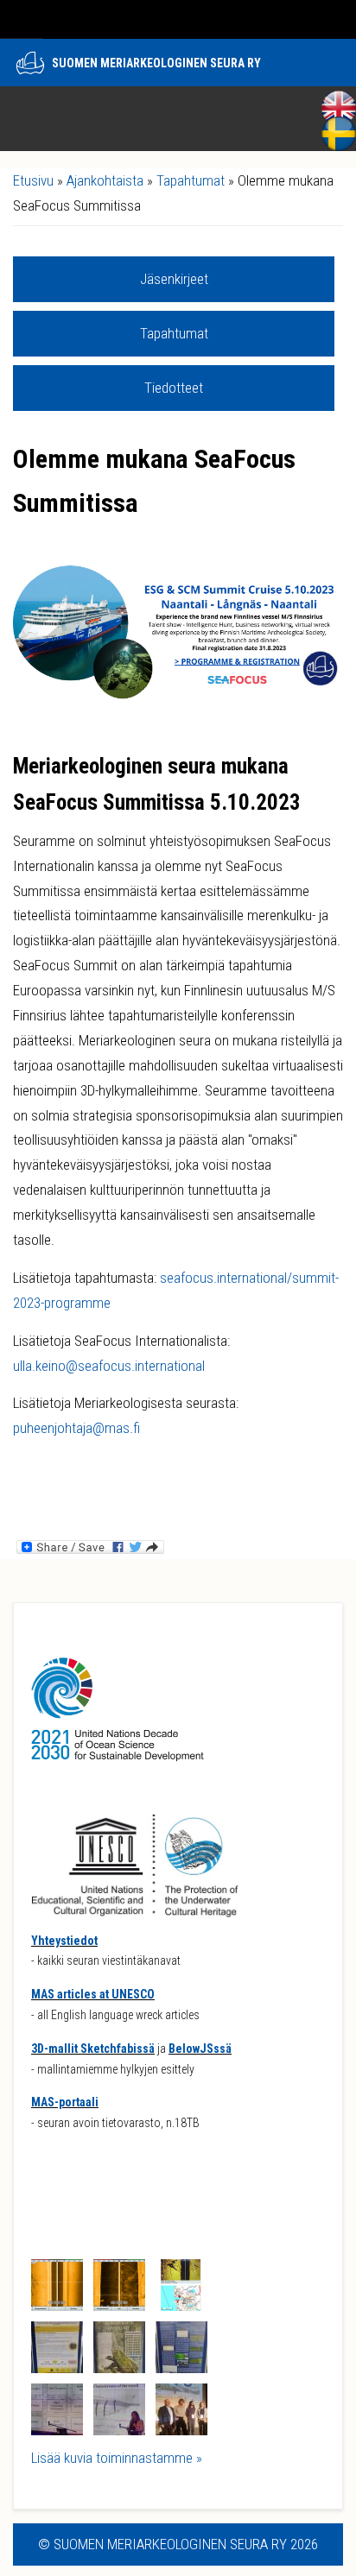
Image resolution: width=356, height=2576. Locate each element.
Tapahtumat (191, 180)
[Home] (30, 65)
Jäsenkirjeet (174, 279)
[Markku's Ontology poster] (119, 2368)
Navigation (22, 19)
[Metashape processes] (57, 2430)
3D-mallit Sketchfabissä (93, 2049)
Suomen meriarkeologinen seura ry (156, 63)
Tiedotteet (174, 388)
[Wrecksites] (181, 2306)
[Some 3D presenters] (181, 2430)
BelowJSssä (200, 2049)
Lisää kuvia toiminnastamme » (117, 2458)
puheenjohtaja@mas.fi (76, 1428)
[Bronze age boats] (119, 2430)
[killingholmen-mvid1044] (57, 2306)
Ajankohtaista (105, 180)
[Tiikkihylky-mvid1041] (119, 2306)
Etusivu (33, 180)
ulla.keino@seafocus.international (109, 1366)
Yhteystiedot (64, 1941)
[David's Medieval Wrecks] (181, 2368)
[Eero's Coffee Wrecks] (57, 2368)
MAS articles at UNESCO (93, 1994)
